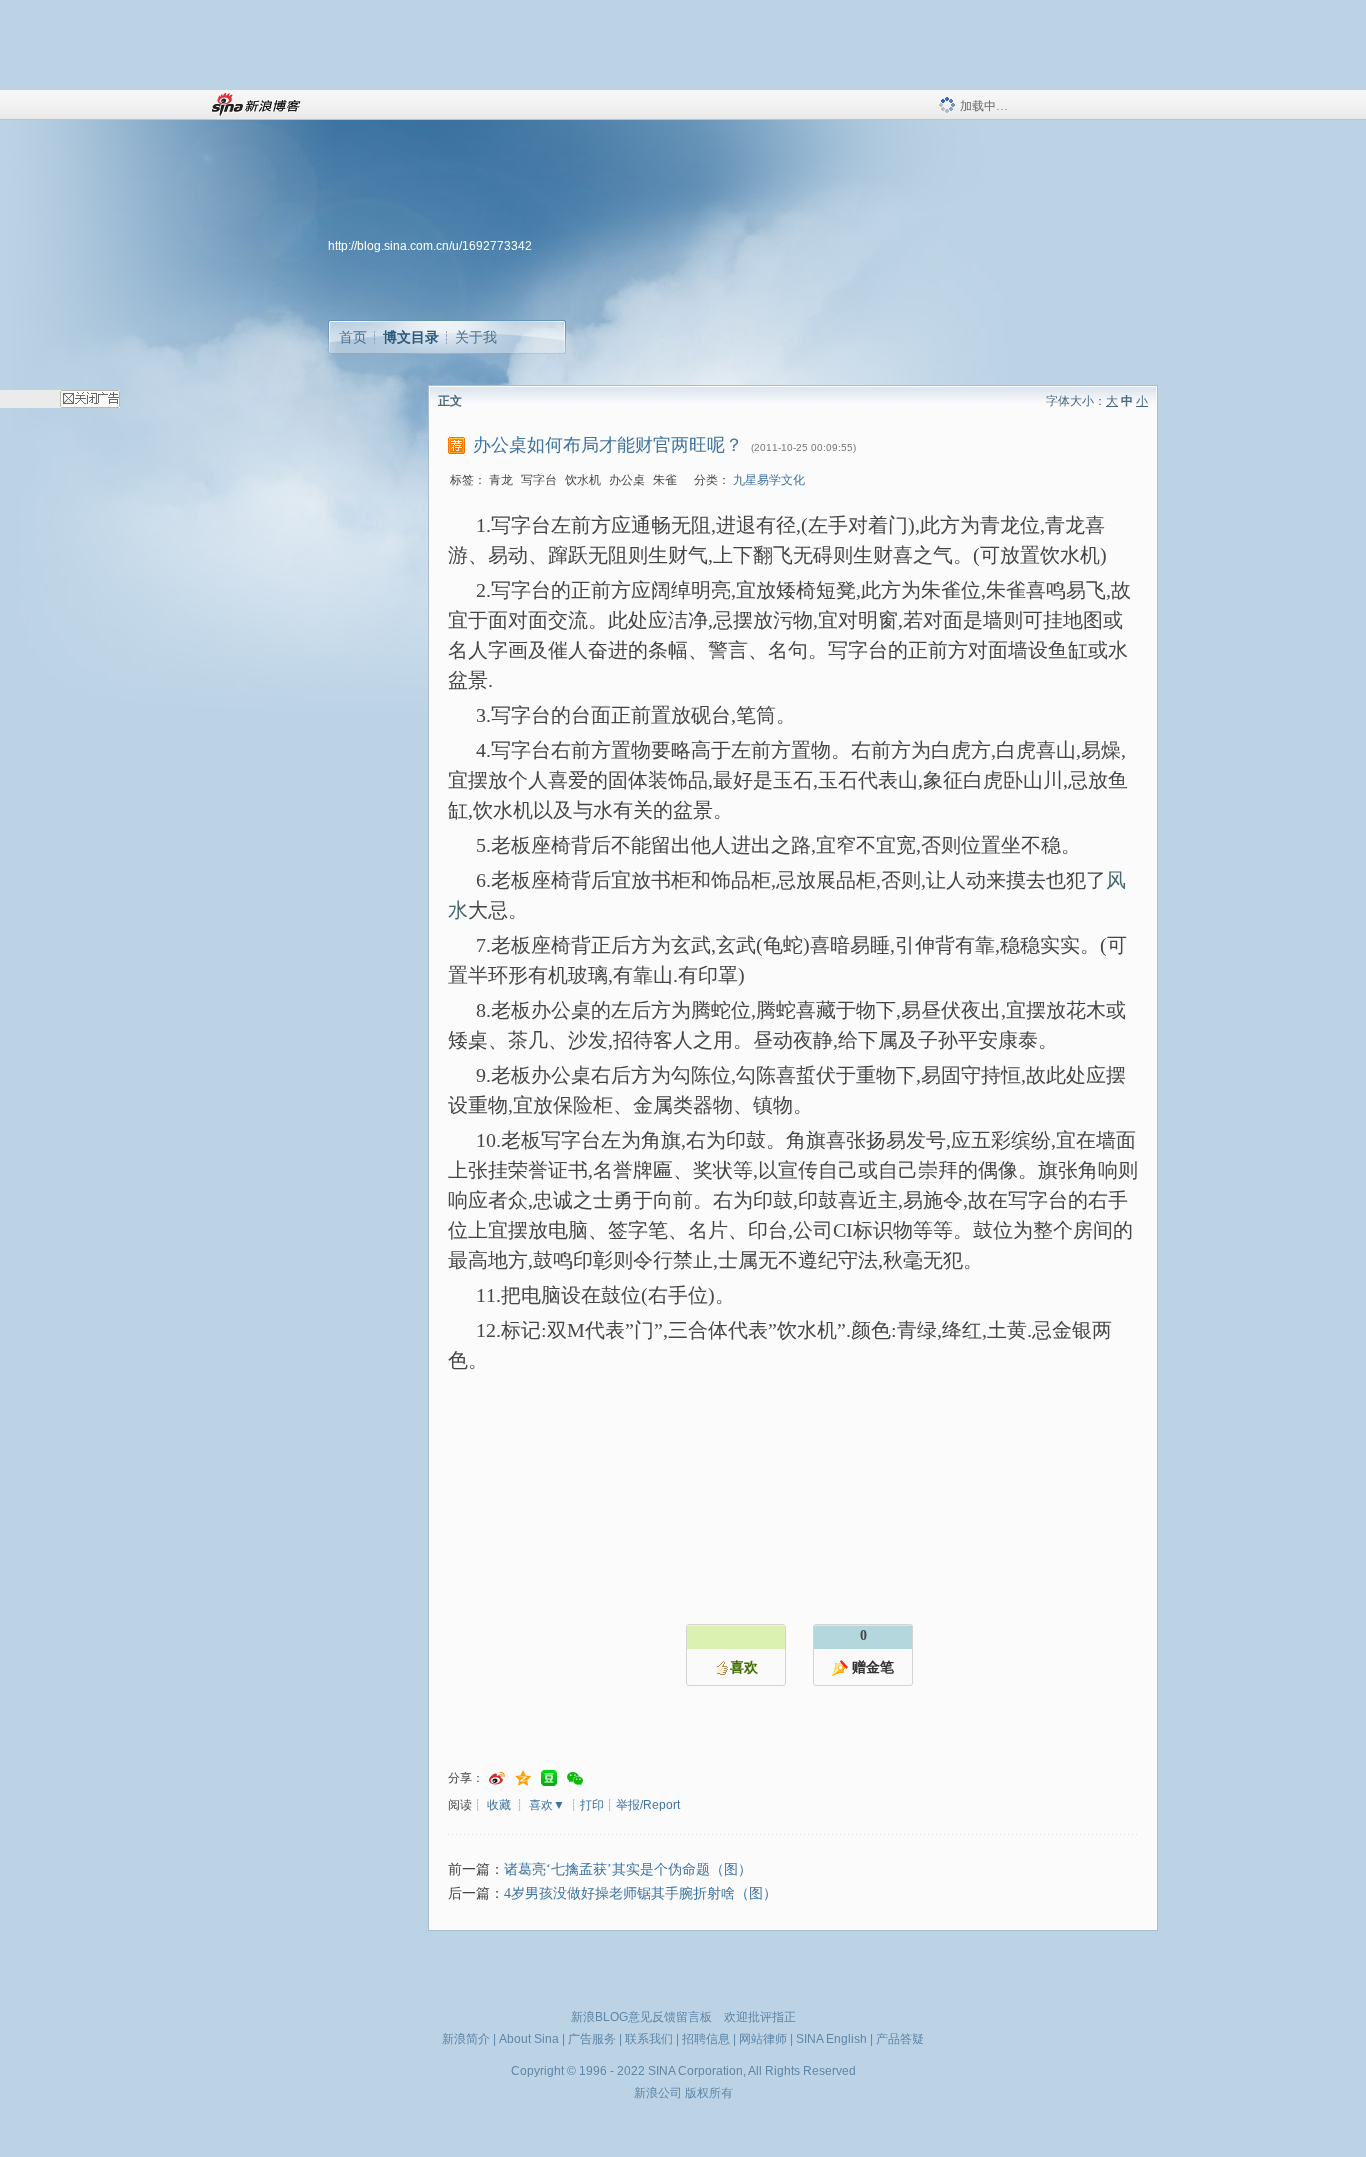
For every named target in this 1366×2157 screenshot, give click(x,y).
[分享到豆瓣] (549, 1778)
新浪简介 (466, 2039)
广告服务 (592, 2039)
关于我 (476, 337)
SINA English (831, 2039)
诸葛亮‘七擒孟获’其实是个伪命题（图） (628, 1869)
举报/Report (648, 1805)
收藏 (499, 1805)
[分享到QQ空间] (523, 1778)
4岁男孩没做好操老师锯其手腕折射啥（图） (640, 1893)
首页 (353, 337)
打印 (592, 1805)
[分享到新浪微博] (497, 1778)
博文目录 (411, 337)
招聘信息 (706, 2039)
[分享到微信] (575, 1778)
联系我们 (649, 2039)
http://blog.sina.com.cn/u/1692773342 (430, 246)
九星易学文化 (769, 480)
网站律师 (763, 2039)
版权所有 (709, 2093)
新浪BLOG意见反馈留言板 (641, 2017)
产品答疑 (900, 2039)
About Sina (529, 2039)
